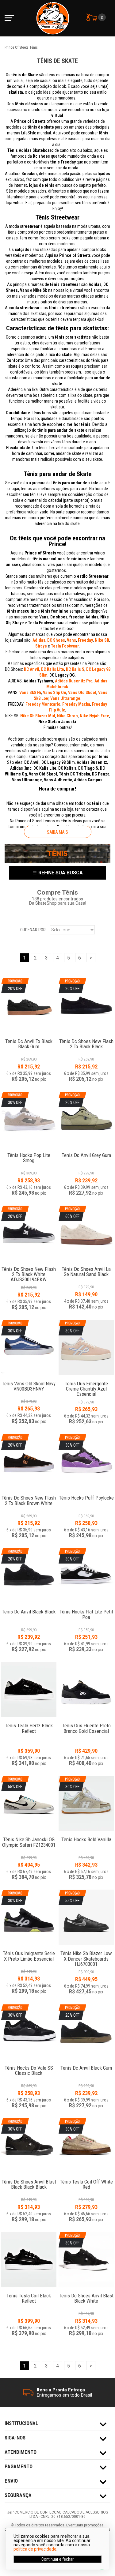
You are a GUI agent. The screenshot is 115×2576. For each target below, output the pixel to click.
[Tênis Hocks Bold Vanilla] (86, 1836)
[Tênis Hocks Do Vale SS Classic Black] (29, 2065)
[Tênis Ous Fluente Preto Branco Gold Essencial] (86, 1689)
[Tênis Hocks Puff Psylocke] (86, 1495)
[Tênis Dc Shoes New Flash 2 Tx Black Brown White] (29, 1495)
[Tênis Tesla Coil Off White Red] (86, 2178)
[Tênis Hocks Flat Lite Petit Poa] (86, 1608)
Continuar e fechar (57, 2559)
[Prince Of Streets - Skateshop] (53, 18)
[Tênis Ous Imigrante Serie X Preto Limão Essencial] (29, 1950)
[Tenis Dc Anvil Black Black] (29, 1608)
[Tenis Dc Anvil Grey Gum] (86, 1152)
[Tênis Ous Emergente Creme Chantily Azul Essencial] (86, 1380)
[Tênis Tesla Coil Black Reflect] (29, 2259)
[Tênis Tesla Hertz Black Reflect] (29, 1689)
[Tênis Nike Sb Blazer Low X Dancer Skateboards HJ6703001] (86, 1950)
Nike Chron (67, 716)
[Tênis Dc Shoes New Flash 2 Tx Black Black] (86, 1038)
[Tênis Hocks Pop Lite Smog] (29, 1152)
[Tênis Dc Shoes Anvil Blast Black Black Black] (29, 2178)
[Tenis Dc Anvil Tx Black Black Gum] (29, 1038)
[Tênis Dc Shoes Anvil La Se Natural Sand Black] (86, 1266)
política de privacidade (35, 2549)
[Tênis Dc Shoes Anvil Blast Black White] (86, 2292)
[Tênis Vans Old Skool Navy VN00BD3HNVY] (29, 1380)
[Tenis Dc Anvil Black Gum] (86, 2065)
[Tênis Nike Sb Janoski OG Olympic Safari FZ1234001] (29, 1836)
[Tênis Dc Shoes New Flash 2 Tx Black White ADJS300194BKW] (29, 1266)
